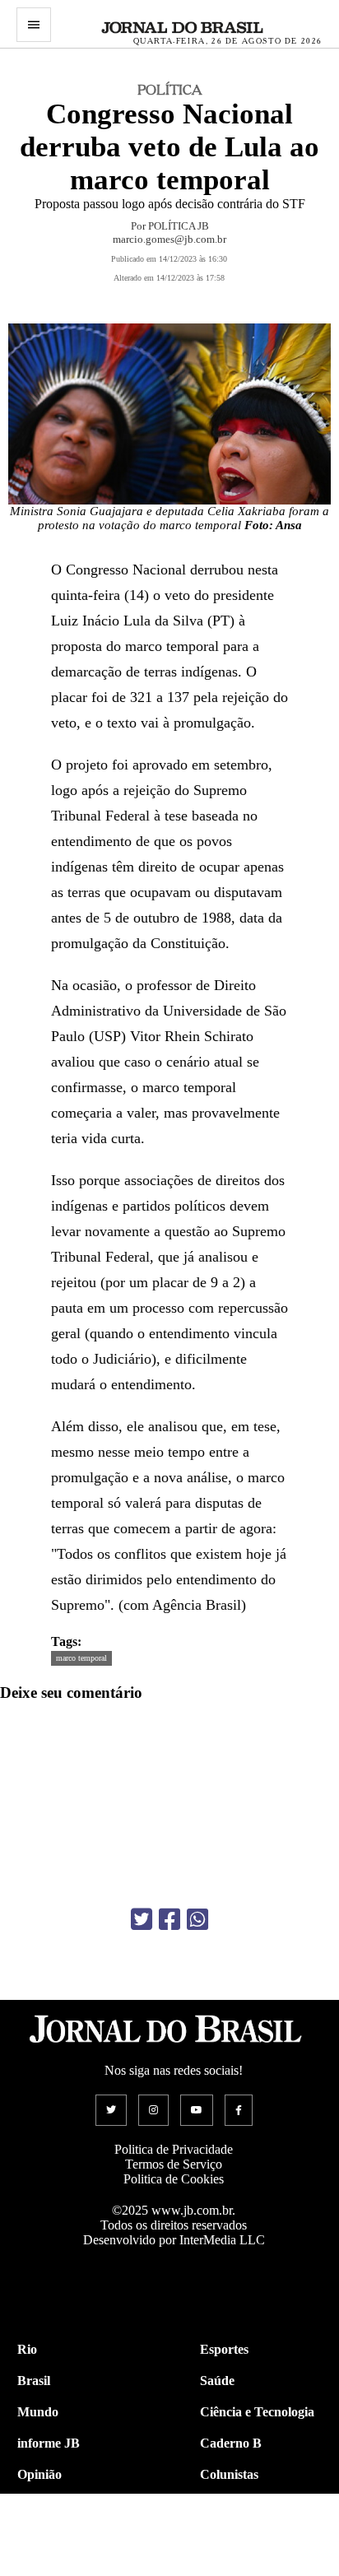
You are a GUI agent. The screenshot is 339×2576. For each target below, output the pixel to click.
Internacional (55, 2537)
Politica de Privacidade (174, 2149)
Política (38, 2506)
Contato (40, 2568)
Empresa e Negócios (256, 2537)
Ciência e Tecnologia (257, 2412)
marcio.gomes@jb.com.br (169, 239)
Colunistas (229, 2474)
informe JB (49, 2443)
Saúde (217, 2381)
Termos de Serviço (174, 2164)
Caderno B (231, 2443)
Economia (228, 2506)
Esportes (224, 2349)
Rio (27, 2349)
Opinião (39, 2474)
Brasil (34, 2381)
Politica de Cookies (174, 2179)
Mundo (38, 2412)
